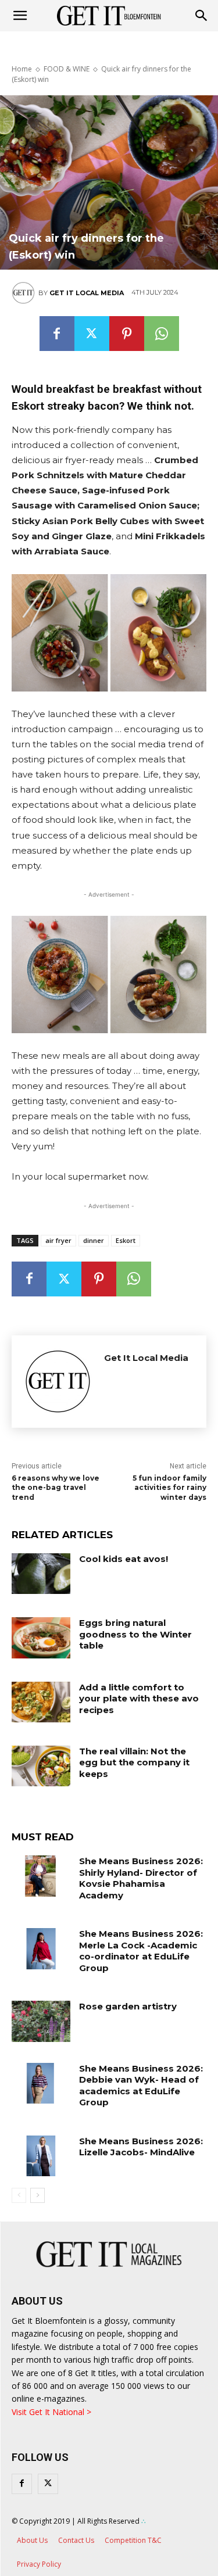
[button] (202, 16)
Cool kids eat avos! (124, 1559)
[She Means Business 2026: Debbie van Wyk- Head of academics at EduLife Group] (41, 2083)
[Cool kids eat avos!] (41, 1574)
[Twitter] (92, 334)
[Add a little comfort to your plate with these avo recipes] (41, 1702)
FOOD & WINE (67, 69)
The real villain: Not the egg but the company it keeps (134, 1762)
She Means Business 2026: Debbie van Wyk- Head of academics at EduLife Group (141, 2086)
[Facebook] (57, 334)
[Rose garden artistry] (41, 2021)
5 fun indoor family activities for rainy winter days (169, 1488)
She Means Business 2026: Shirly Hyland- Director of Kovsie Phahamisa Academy (141, 1878)
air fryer (58, 1240)
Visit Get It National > (51, 2412)
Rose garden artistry (128, 2006)
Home (22, 69)
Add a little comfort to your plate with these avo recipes (139, 1699)
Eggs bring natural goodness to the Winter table (135, 1634)
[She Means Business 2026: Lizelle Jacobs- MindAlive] (41, 2156)
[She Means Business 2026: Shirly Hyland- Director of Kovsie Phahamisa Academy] (41, 1876)
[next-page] (37, 2195)
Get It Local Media (87, 293)
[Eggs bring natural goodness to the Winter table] (41, 1638)
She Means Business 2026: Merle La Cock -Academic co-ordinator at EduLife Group (141, 1951)
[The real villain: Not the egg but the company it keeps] (41, 1766)
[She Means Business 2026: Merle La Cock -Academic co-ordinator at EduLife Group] (41, 1948)
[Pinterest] (127, 334)
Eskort (126, 1240)
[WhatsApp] (162, 334)
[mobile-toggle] (20, 16)
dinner (94, 1240)
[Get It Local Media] (25, 293)
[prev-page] (19, 2195)
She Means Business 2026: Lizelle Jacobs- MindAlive (141, 2147)
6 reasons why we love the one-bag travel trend (56, 1488)
